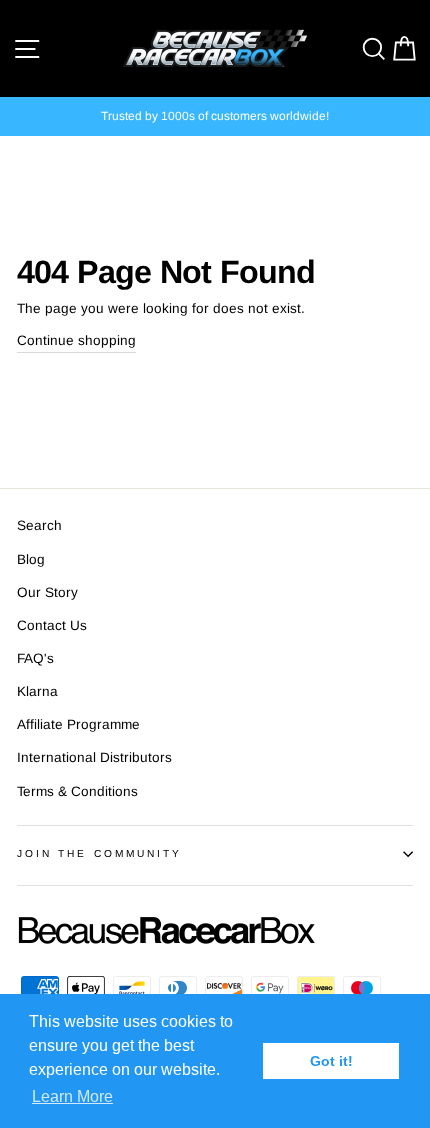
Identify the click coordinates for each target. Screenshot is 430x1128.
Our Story (47, 592)
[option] (215, 116)
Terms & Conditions (77, 791)
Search (39, 525)
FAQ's (35, 658)
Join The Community (99, 853)
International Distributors (94, 757)
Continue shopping (76, 340)
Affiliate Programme (78, 724)
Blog (31, 559)
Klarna (37, 691)
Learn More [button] (72, 1096)
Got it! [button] (331, 1061)
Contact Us (52, 625)
